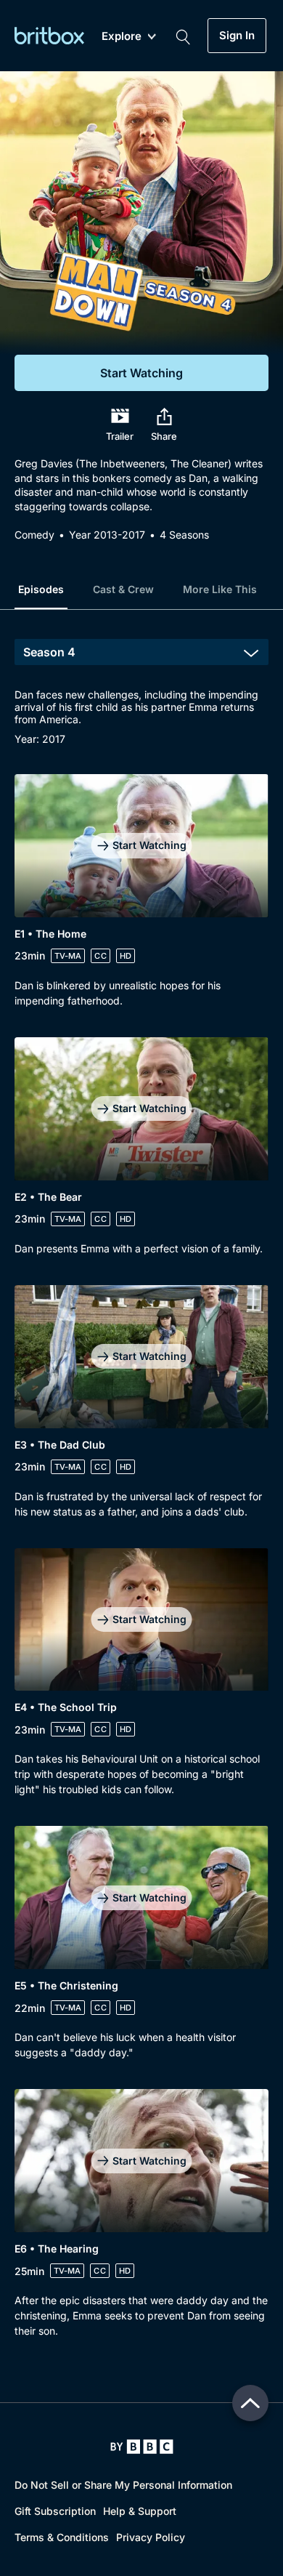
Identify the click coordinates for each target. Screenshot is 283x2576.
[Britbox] (49, 35)
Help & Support (140, 2511)
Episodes (41, 589)
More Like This (220, 589)
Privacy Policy (151, 2537)
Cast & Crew (123, 589)
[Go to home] (142, 2447)
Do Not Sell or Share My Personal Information (123, 2485)
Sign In (237, 36)
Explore (122, 37)
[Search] (183, 36)
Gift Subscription (55, 2511)
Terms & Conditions (62, 2537)
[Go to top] (250, 2403)
